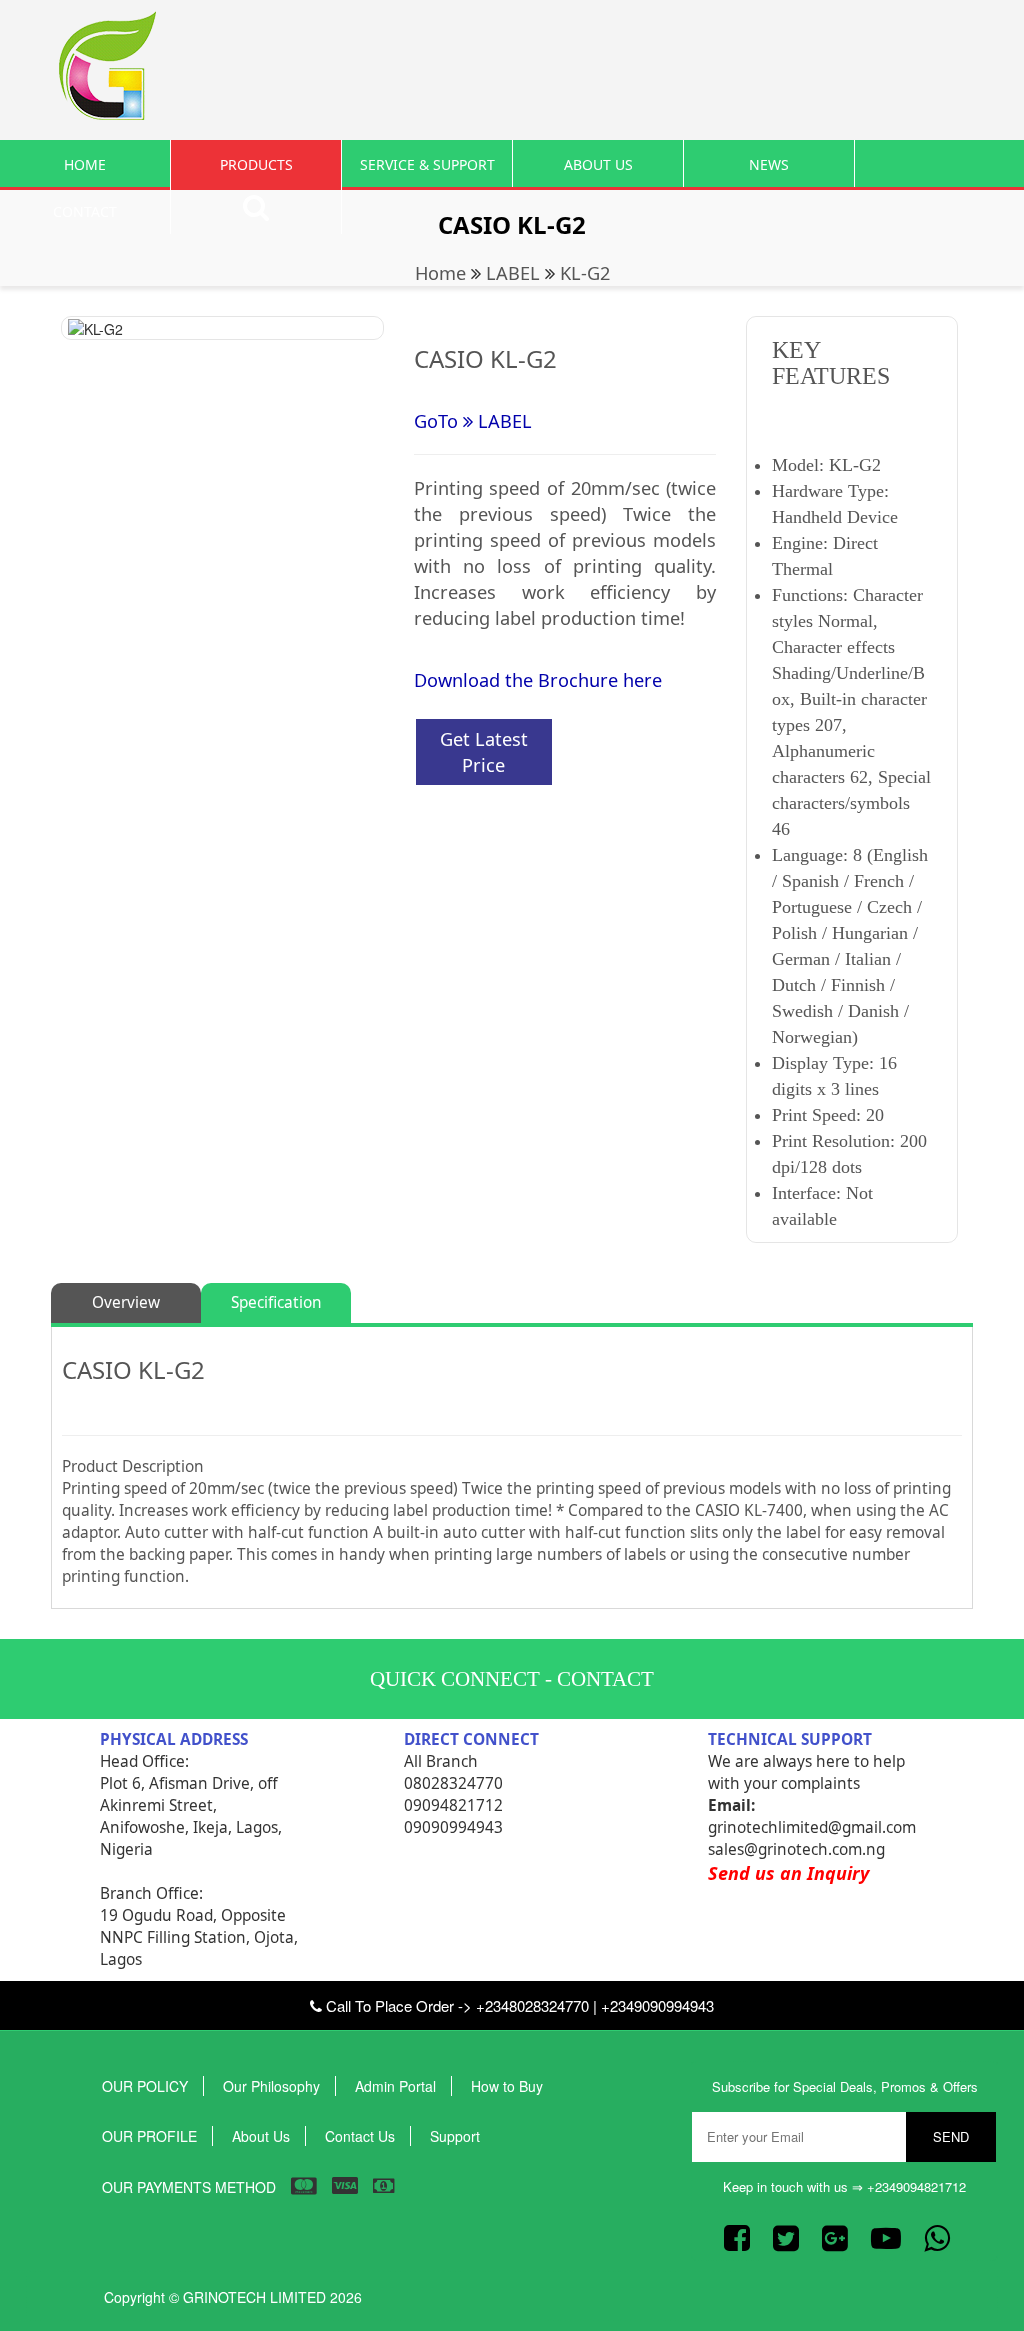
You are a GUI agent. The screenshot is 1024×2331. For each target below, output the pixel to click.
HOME (85, 164)
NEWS (769, 164)
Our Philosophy (271, 2086)
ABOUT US (598, 164)
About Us (261, 2136)
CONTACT (85, 211)
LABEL (513, 273)
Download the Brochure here (538, 680)
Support (455, 2136)
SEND (951, 2136)
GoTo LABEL (473, 421)
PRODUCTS (256, 164)
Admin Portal (395, 2086)
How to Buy (507, 2086)
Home (440, 273)
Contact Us (360, 2136)
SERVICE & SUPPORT (427, 164)
